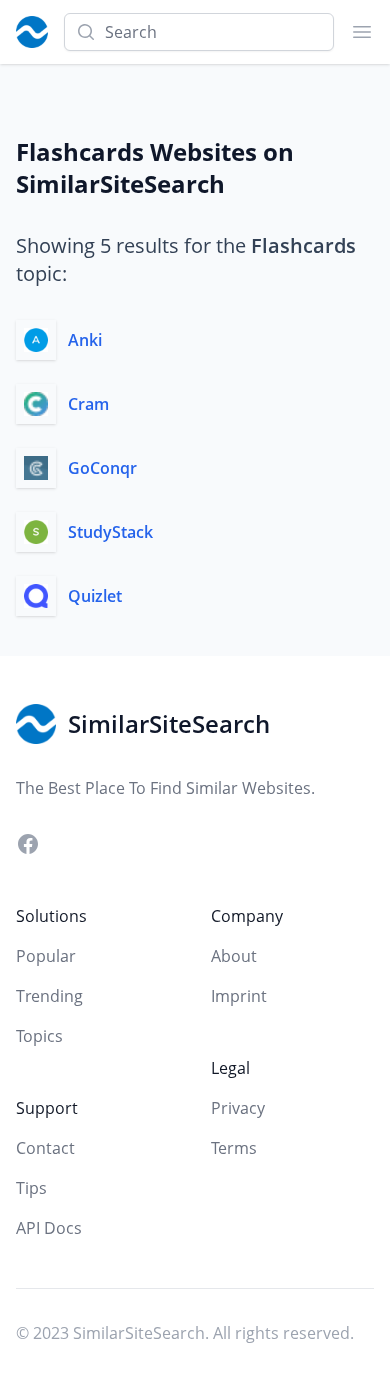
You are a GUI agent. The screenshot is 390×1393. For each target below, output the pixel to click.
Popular (46, 956)
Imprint (239, 996)
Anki (85, 340)
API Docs (49, 1228)
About (234, 956)
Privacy (238, 1108)
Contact (45, 1148)
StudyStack (110, 532)
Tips (31, 1188)
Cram (88, 404)
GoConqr (102, 468)
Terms (234, 1148)
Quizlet (95, 596)
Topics (39, 1036)
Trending (49, 996)
